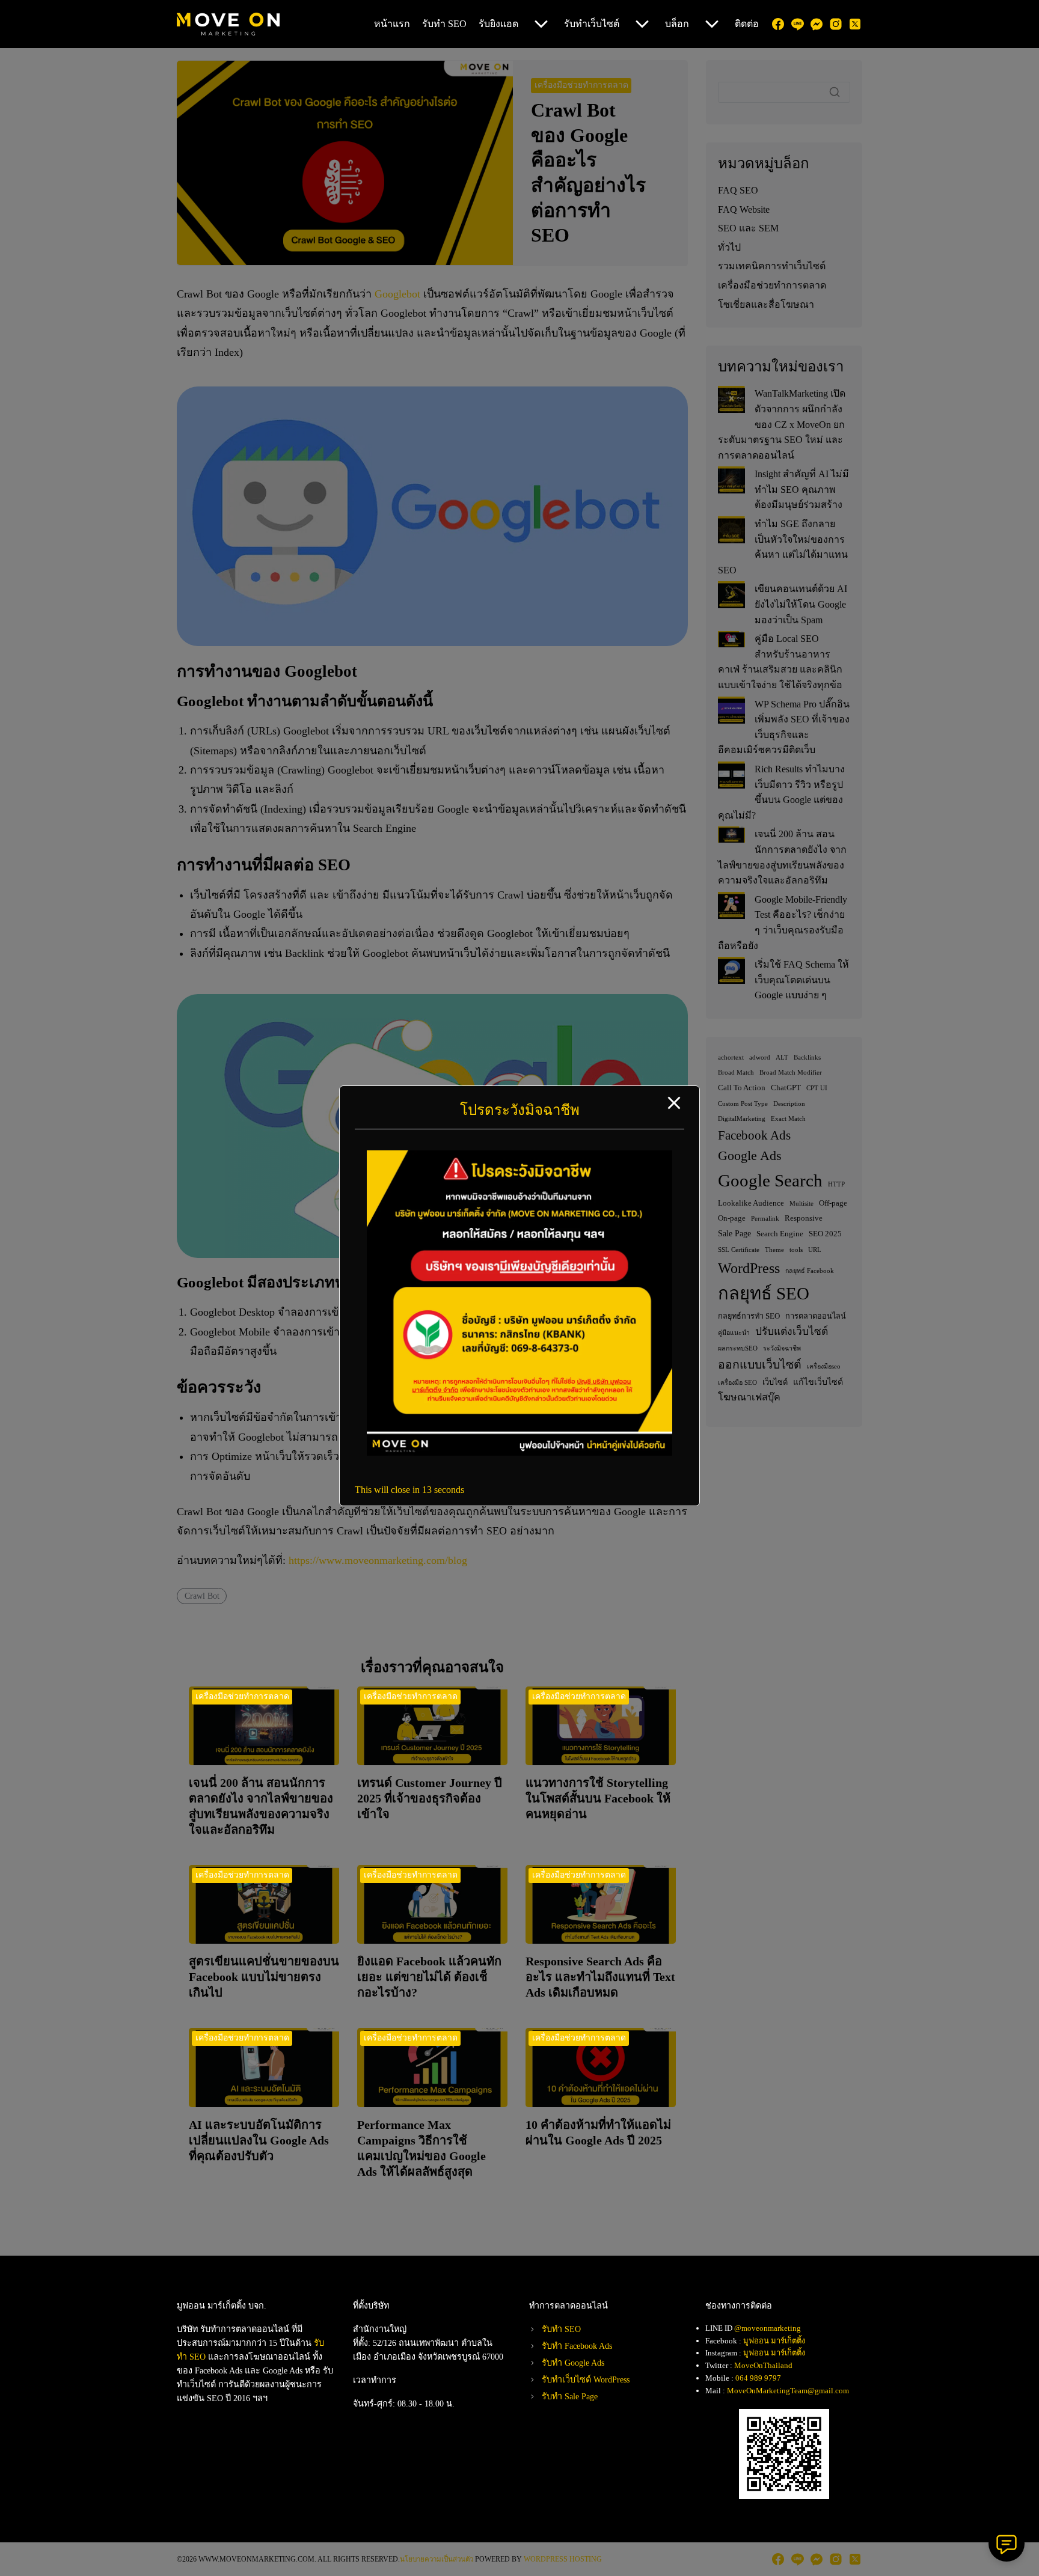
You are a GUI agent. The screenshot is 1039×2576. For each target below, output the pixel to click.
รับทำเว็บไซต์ (592, 24)
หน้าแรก (392, 24)
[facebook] (778, 24)
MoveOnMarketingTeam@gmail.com (788, 2391)
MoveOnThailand (763, 2365)
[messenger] (817, 24)
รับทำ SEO (444, 24)
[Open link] (519, 1452)
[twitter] (855, 24)
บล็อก (677, 24)
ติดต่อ (747, 24)
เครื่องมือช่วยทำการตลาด (242, 1696)
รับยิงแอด (498, 24)
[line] (797, 24)
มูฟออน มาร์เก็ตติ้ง (774, 2341)
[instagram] (836, 24)
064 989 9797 (758, 2378)
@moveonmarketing (768, 2328)
